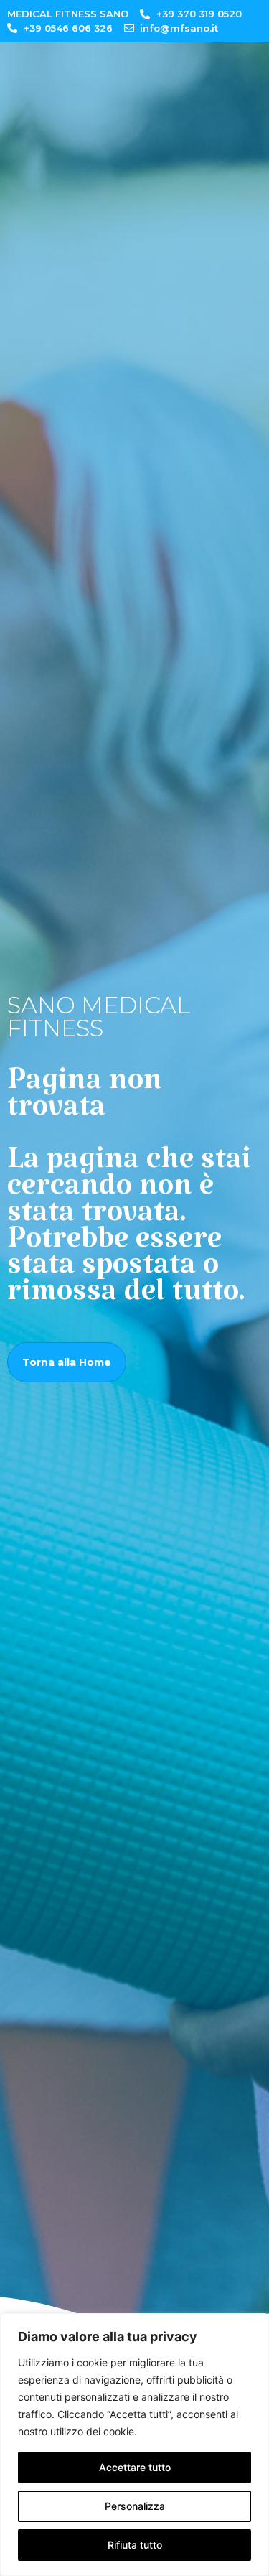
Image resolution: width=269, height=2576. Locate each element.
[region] (134, 2445)
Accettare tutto (135, 2467)
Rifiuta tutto (135, 2545)
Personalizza (135, 2506)
